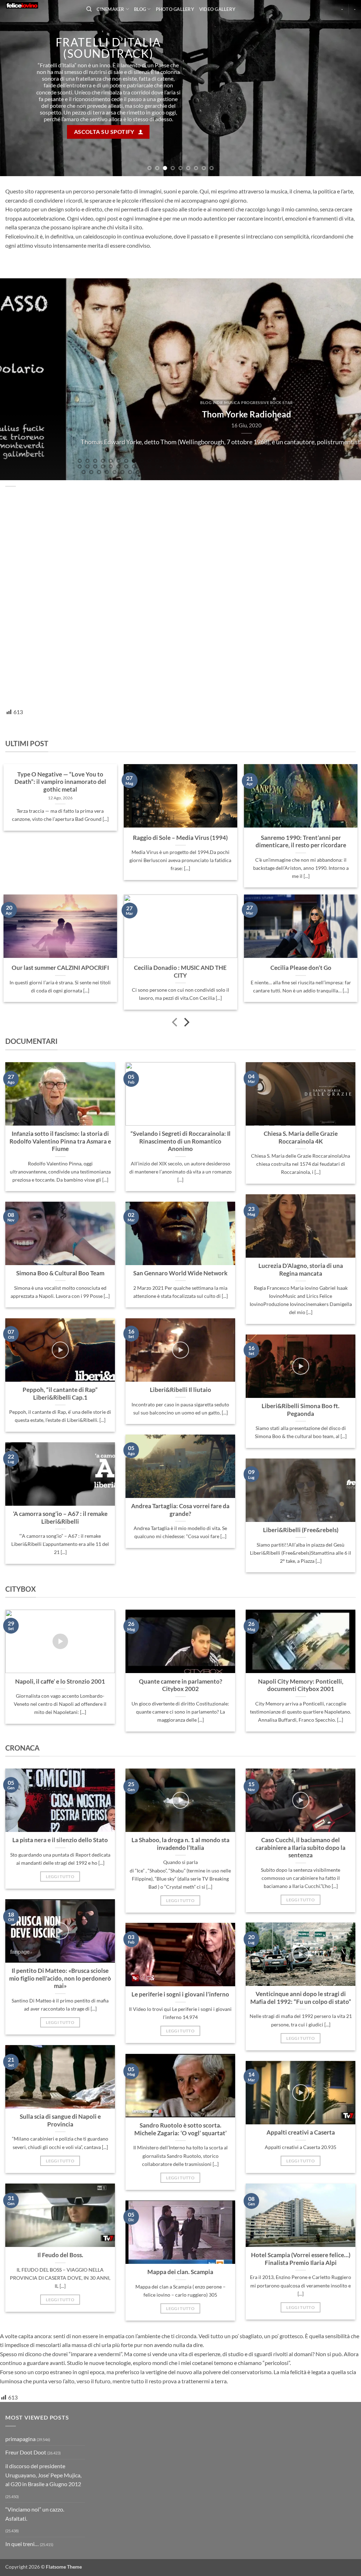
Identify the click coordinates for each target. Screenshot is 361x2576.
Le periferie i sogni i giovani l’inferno (180, 2178)
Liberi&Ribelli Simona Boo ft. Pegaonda (301, 1593)
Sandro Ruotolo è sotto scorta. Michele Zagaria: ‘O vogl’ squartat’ (180, 2312)
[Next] (345, 180)
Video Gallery (217, 9)
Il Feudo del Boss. (60, 2438)
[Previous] (16, 180)
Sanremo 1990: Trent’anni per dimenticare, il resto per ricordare (301, 1025)
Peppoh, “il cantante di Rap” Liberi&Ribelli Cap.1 (60, 1577)
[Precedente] (175, 1206)
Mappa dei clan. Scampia (180, 2455)
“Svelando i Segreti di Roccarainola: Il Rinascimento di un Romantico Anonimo (180, 1324)
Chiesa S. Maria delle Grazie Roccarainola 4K (301, 1321)
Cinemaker (110, 9)
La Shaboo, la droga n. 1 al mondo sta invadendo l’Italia (180, 2027)
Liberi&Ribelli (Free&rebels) (301, 1713)
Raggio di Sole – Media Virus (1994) (180, 1021)
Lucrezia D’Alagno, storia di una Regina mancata (301, 1453)
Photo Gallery (175, 9)
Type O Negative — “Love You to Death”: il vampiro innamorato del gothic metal (60, 965)
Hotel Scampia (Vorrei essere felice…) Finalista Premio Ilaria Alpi (301, 2442)
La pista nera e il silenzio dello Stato (60, 2023)
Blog (140, 9)
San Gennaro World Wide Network (180, 1456)
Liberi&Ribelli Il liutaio (180, 1573)
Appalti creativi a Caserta (301, 2316)
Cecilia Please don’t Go (301, 1151)
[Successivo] (186, 1206)
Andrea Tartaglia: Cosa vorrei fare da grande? (180, 1693)
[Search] (89, 9)
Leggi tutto (60, 2060)
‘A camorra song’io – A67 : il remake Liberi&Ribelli (60, 1701)
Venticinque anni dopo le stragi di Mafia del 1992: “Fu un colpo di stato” (301, 2181)
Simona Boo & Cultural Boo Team (60, 1456)
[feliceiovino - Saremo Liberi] (41, 5)
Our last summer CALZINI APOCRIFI (60, 1151)
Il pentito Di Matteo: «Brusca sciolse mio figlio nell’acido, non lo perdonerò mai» (60, 2162)
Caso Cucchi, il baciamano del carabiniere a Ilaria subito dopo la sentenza (301, 2031)
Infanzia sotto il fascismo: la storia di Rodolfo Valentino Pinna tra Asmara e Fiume (60, 1324)
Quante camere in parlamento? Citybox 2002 (180, 1869)
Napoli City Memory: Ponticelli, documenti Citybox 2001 (301, 1869)
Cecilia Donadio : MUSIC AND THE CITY (180, 1155)
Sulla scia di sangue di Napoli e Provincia (60, 2304)
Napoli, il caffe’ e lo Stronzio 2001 (60, 1865)
